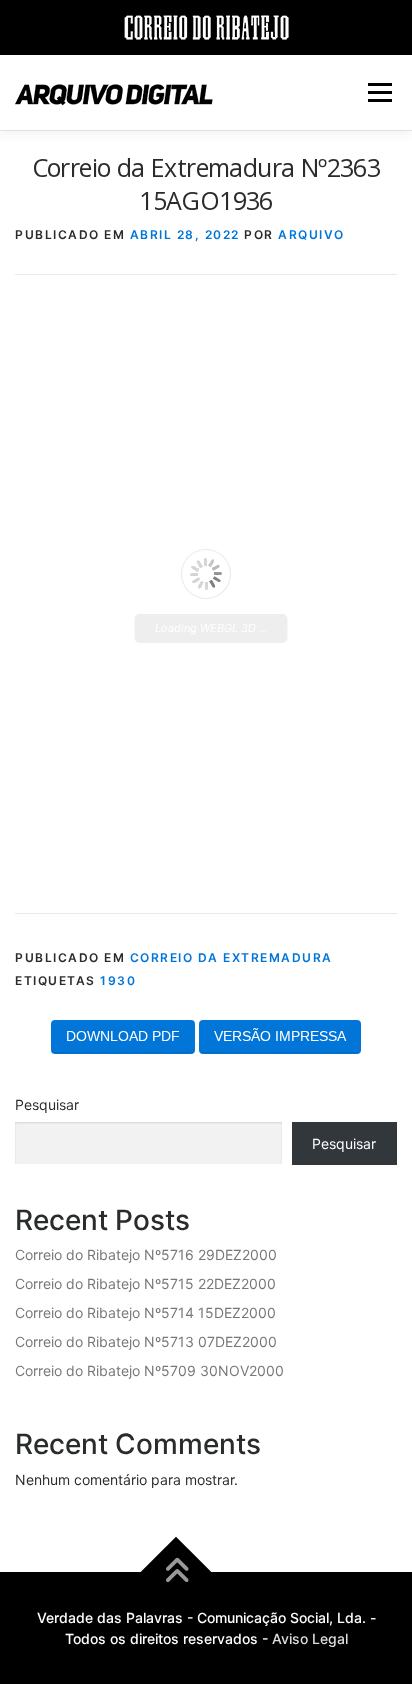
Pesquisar (47, 1104)
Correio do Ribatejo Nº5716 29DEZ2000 (146, 1254)
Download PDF (123, 1036)
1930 (118, 980)
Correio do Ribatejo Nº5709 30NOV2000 (149, 1370)
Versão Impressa (280, 1036)
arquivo (311, 234)
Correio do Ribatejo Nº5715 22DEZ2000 (145, 1283)
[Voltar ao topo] (176, 1572)
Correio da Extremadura (231, 957)
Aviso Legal (310, 1638)
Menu (379, 92)
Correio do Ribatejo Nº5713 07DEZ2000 (146, 1341)
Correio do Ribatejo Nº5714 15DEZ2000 (145, 1312)
